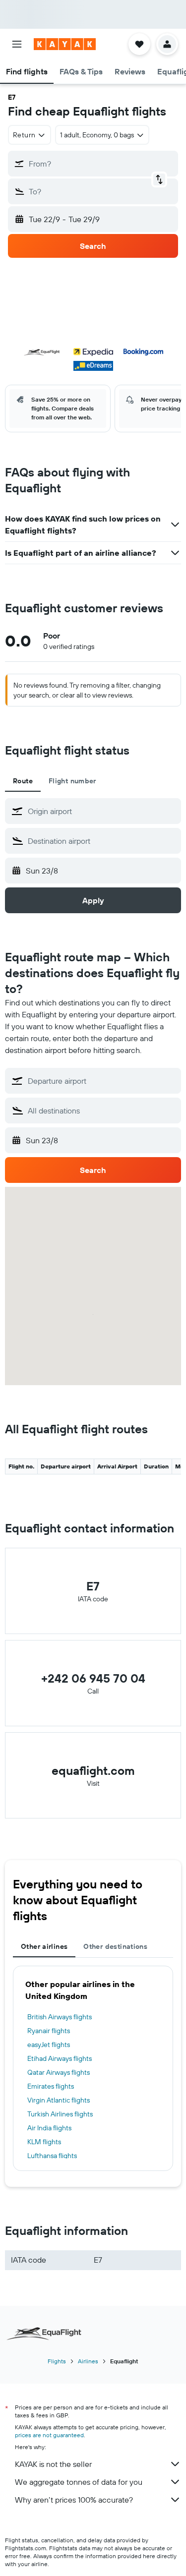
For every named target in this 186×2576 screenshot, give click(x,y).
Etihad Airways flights (60, 2058)
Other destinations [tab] (115, 1946)
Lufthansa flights (52, 2156)
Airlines (88, 2361)
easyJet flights (49, 2045)
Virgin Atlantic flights (59, 2100)
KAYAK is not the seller (53, 2464)
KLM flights (44, 2142)
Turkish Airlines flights (60, 2114)
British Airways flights (60, 2017)
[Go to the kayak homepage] (65, 44)
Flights (57, 2361)
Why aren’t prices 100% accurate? (74, 2500)
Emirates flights (51, 2086)
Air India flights (49, 2128)
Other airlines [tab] (44, 1946)
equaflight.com (93, 1770)
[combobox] (102, 811)
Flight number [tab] (72, 781)
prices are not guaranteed (49, 2435)
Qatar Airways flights (59, 2072)
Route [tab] (23, 781)
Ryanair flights (49, 2031)
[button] (17, 44)
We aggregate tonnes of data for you (79, 2482)
